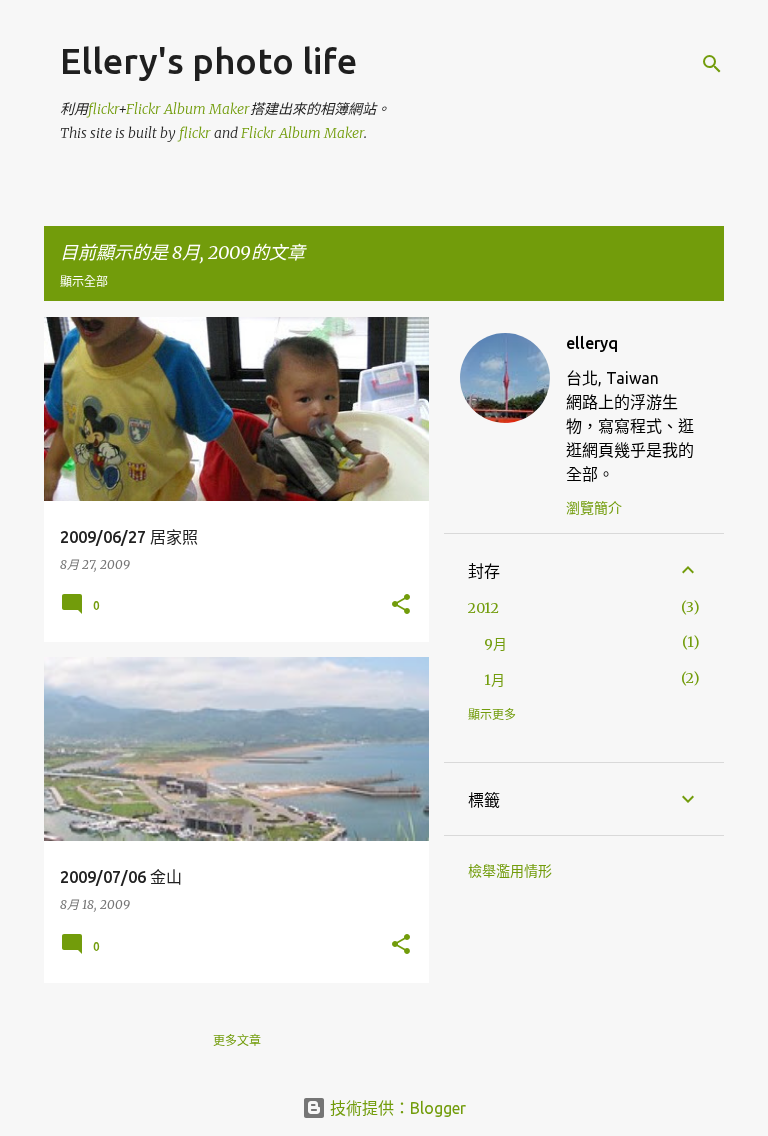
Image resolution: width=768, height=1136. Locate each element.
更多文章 (237, 1040)
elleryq (592, 343)
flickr (103, 109)
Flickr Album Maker (188, 109)
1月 (494, 680)
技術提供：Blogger (396, 1108)
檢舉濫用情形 (510, 871)
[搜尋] (712, 64)
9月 (495, 644)
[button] (401, 605)
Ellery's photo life (208, 60)
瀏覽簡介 (594, 508)
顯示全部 (84, 281)
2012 (483, 608)
